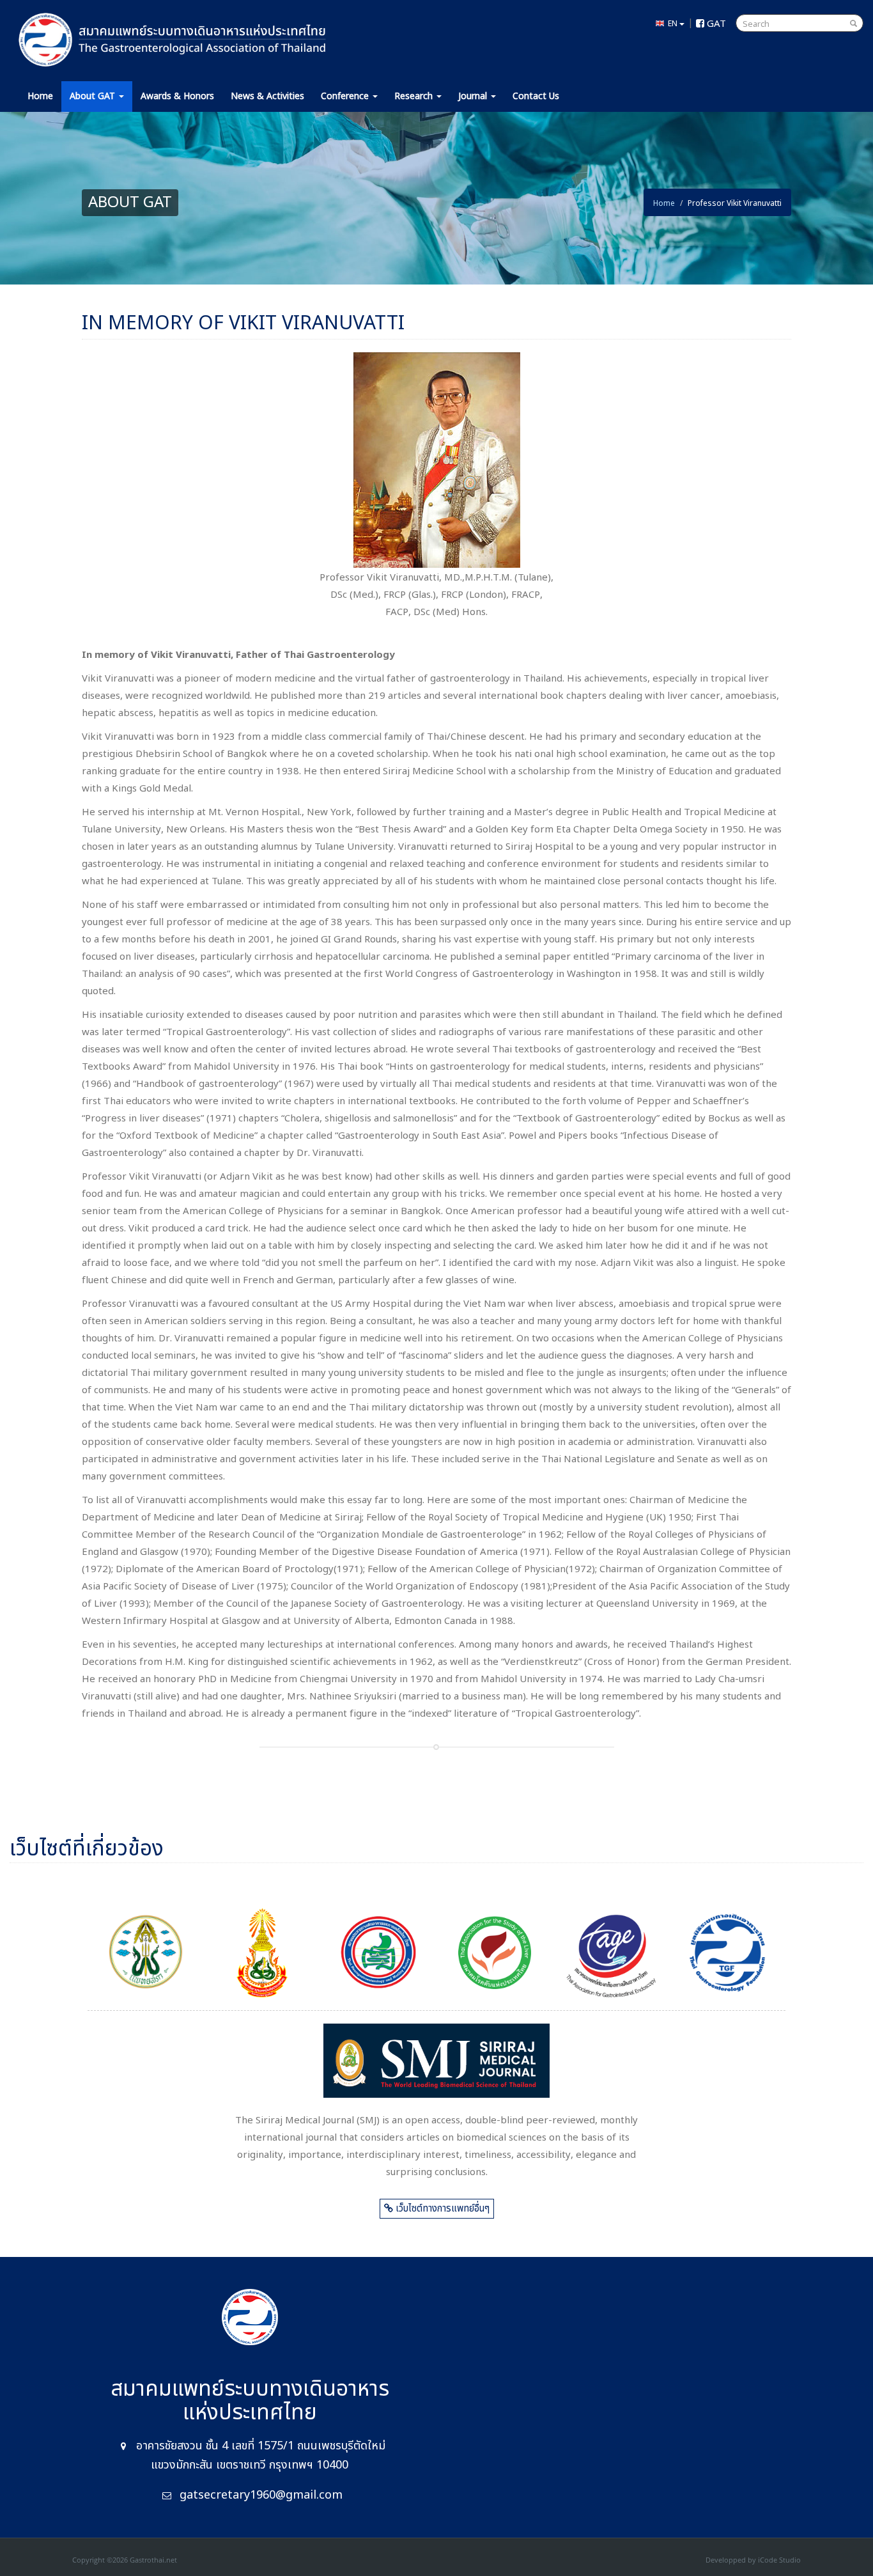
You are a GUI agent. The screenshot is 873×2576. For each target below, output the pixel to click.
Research (415, 96)
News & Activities (267, 96)
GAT (715, 22)
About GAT (94, 96)
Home (40, 96)
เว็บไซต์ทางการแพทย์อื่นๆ (441, 2209)
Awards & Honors (177, 96)
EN (672, 23)
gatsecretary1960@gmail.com (261, 2495)
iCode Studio (779, 2560)
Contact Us (536, 96)
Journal (474, 96)
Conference (346, 96)
